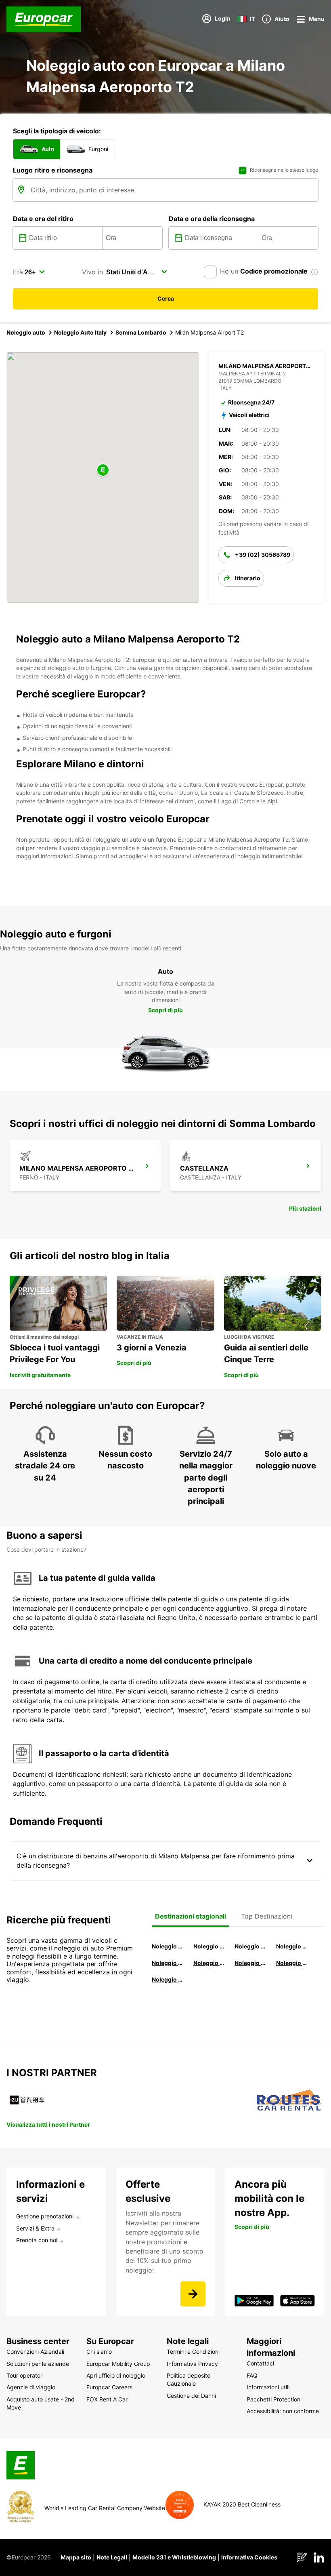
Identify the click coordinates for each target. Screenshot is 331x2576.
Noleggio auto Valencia (209, 1946)
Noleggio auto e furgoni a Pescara (209, 1963)
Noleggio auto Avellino (167, 1979)
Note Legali (112, 2557)
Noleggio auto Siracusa (292, 1946)
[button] (103, 471)
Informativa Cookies (249, 2557)
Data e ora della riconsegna (212, 219)
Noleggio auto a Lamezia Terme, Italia (292, 1963)
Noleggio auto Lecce (250, 1963)
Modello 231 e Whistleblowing (174, 2557)
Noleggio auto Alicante (167, 1946)
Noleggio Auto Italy (80, 332)
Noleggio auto (26, 332)
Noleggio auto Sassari (167, 1963)
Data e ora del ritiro (43, 219)
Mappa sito (76, 2557)
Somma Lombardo (141, 332)
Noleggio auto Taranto (250, 1946)
